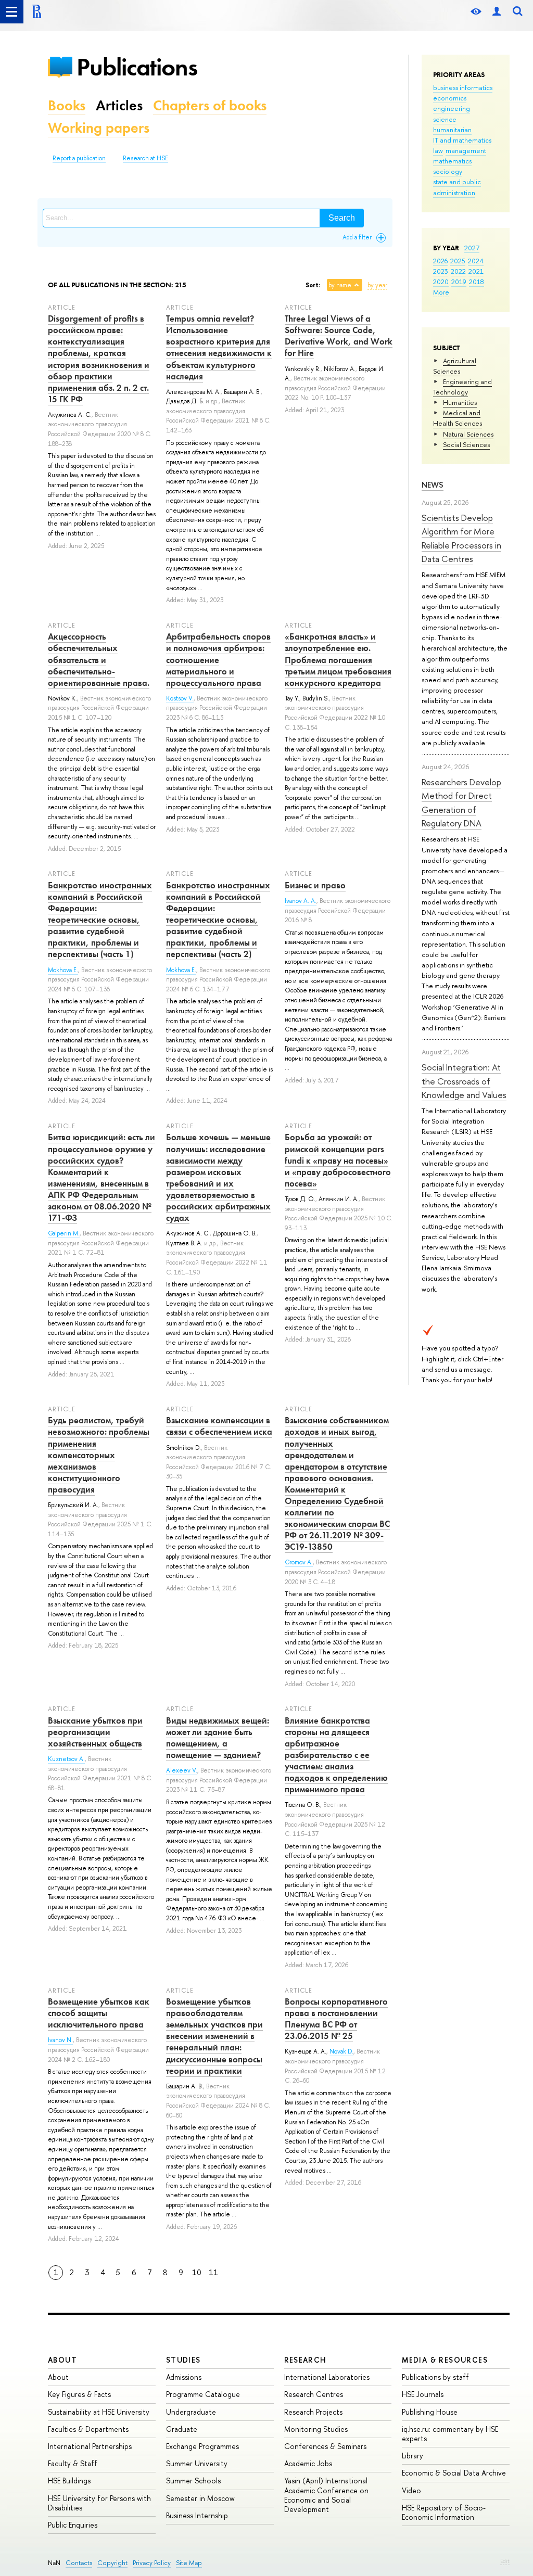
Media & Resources (445, 2360)
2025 (458, 261)
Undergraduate (191, 2412)
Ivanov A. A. (301, 901)
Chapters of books (210, 105)
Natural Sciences (468, 434)
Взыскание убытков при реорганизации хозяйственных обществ (95, 1732)
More (441, 292)
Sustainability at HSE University (99, 2412)
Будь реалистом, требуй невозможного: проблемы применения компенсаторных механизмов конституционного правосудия (99, 1455)
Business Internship (197, 2515)
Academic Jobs (308, 2463)
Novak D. (341, 2051)
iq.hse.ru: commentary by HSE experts (450, 2434)
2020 (441, 282)
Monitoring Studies (316, 2429)
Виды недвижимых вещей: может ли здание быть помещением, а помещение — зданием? (218, 1738)
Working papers (99, 128)
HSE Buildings (69, 2481)
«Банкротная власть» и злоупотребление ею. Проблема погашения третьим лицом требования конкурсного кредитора (338, 659)
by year (377, 285)
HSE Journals (423, 2394)
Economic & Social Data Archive (454, 2473)
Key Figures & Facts (79, 2394)
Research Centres (314, 2394)
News (433, 485)
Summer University (197, 2463)
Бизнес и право (315, 885)
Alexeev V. (182, 1770)
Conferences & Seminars (325, 2446)
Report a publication (79, 158)
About (62, 2360)
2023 (441, 271)
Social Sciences (466, 444)
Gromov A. (299, 1562)
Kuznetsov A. (66, 1759)
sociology (448, 171)
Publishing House (430, 2412)
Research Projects (313, 2412)
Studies (183, 2360)
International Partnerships (90, 2446)
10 (197, 2272)
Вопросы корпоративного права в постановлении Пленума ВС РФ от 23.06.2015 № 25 (336, 2019)
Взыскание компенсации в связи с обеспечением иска (219, 1426)
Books (67, 105)
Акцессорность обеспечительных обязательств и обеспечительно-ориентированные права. (99, 659)
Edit (505, 2561)
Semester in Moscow (200, 2498)
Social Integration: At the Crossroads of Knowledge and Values (464, 1081)
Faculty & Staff (73, 2463)
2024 (476, 261)
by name (340, 285)
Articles (119, 105)
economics (450, 98)
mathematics (452, 161)
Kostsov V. (180, 698)
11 (213, 2272)
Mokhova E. (63, 970)
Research (306, 2360)
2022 (458, 271)
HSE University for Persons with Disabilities (99, 2503)
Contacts (79, 2563)
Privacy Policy (152, 2563)
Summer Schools (193, 2481)
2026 (440, 261)
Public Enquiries (73, 2525)
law (438, 150)
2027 (472, 248)
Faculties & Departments (88, 2429)
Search (342, 218)
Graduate (182, 2429)
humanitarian (452, 130)
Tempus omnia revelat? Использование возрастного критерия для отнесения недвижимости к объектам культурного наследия (219, 347)
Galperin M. (64, 1233)
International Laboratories (327, 2377)
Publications (137, 67)
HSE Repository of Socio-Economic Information (444, 2512)
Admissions (184, 2377)
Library (413, 2456)
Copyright (112, 2563)
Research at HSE (145, 158)
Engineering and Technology (462, 387)
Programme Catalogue (203, 2394)
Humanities (460, 402)
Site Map (189, 2563)
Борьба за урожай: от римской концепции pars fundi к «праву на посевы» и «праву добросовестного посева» (338, 1160)
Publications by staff (435, 2377)
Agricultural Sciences (455, 366)
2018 (477, 282)
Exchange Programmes (202, 2446)
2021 (476, 271)
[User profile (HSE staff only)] (497, 12)
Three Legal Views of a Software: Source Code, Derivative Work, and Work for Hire (339, 336)
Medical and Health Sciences (458, 418)
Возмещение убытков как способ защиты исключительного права (99, 2013)
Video (411, 2490)
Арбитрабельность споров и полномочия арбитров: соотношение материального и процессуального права (218, 659)
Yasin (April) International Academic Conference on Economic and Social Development (326, 2495)
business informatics (463, 87)
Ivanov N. (60, 2040)
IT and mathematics (462, 140)
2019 (459, 282)
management (466, 150)
